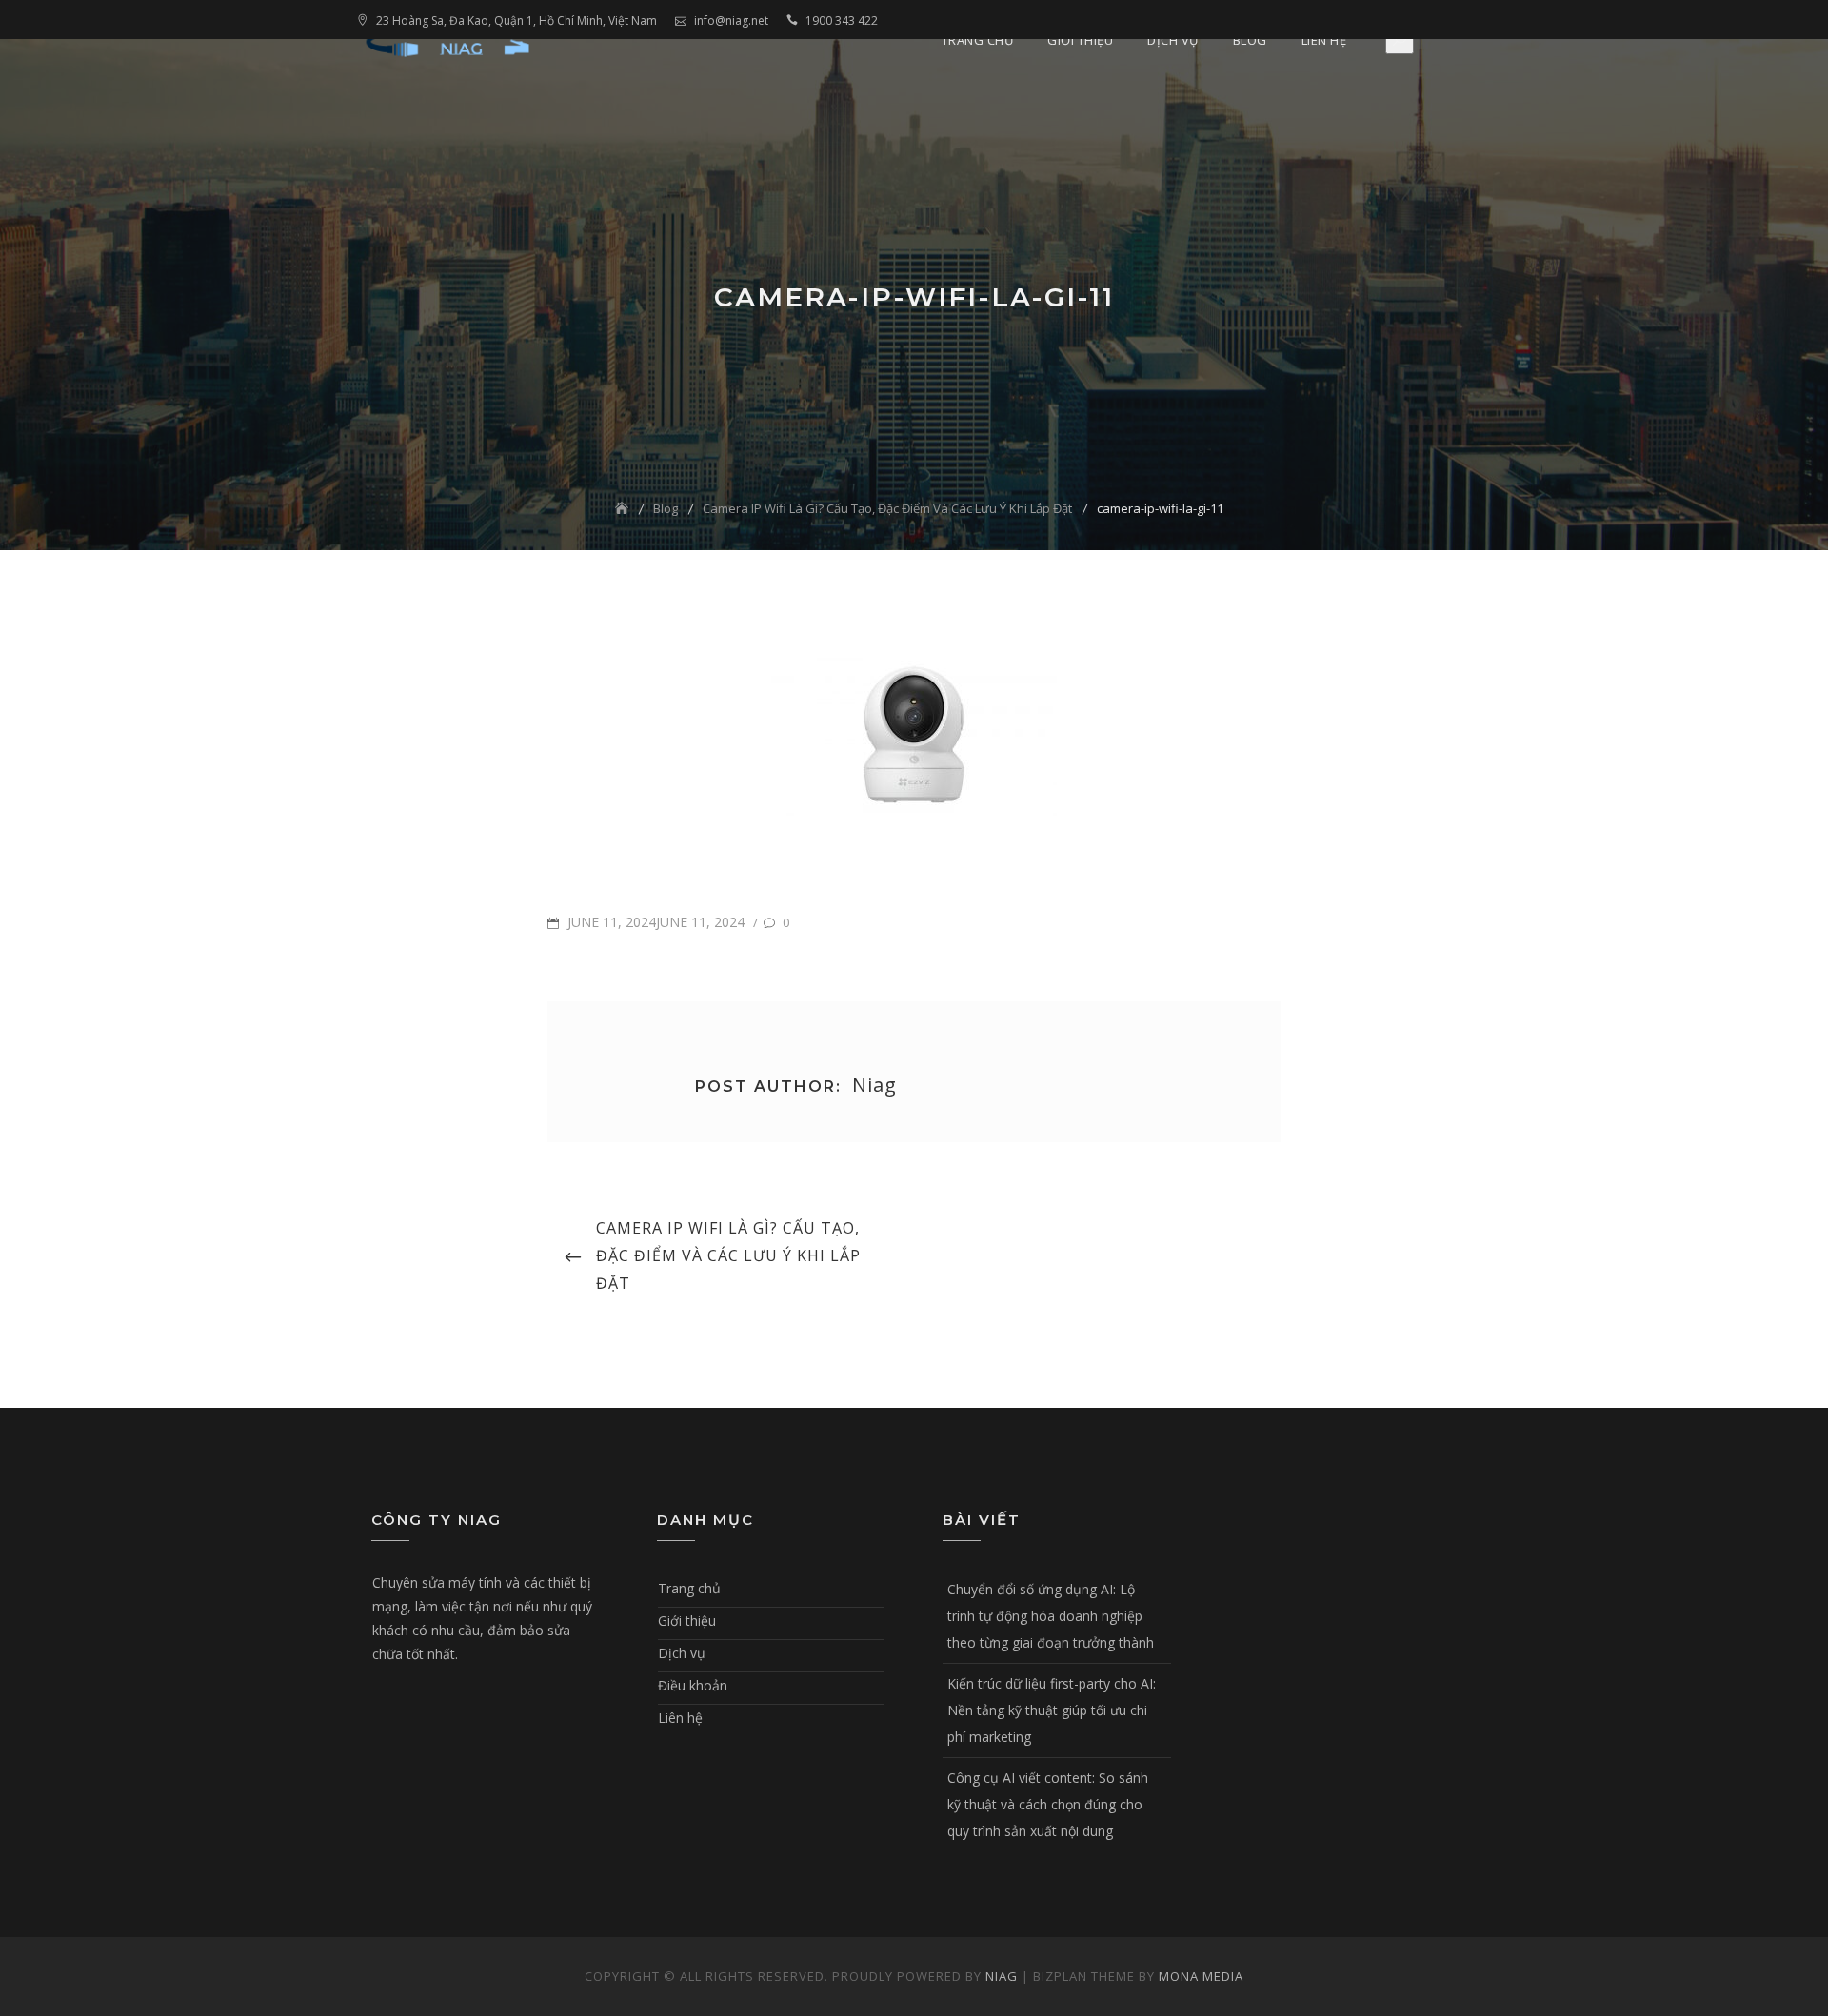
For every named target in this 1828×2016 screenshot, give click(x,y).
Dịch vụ (1173, 40)
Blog (1250, 40)
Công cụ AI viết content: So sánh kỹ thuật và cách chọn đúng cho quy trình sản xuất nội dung (1048, 1804)
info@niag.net (731, 20)
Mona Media (1201, 1976)
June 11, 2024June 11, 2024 (654, 922)
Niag (1002, 1976)
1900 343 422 (842, 20)
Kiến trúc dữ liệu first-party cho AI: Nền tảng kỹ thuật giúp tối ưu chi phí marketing (1052, 1710)
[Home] (624, 508)
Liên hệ (1324, 40)
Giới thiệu (1080, 40)
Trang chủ (978, 40)
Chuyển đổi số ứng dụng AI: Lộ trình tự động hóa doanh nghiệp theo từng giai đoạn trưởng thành (1051, 1616)
